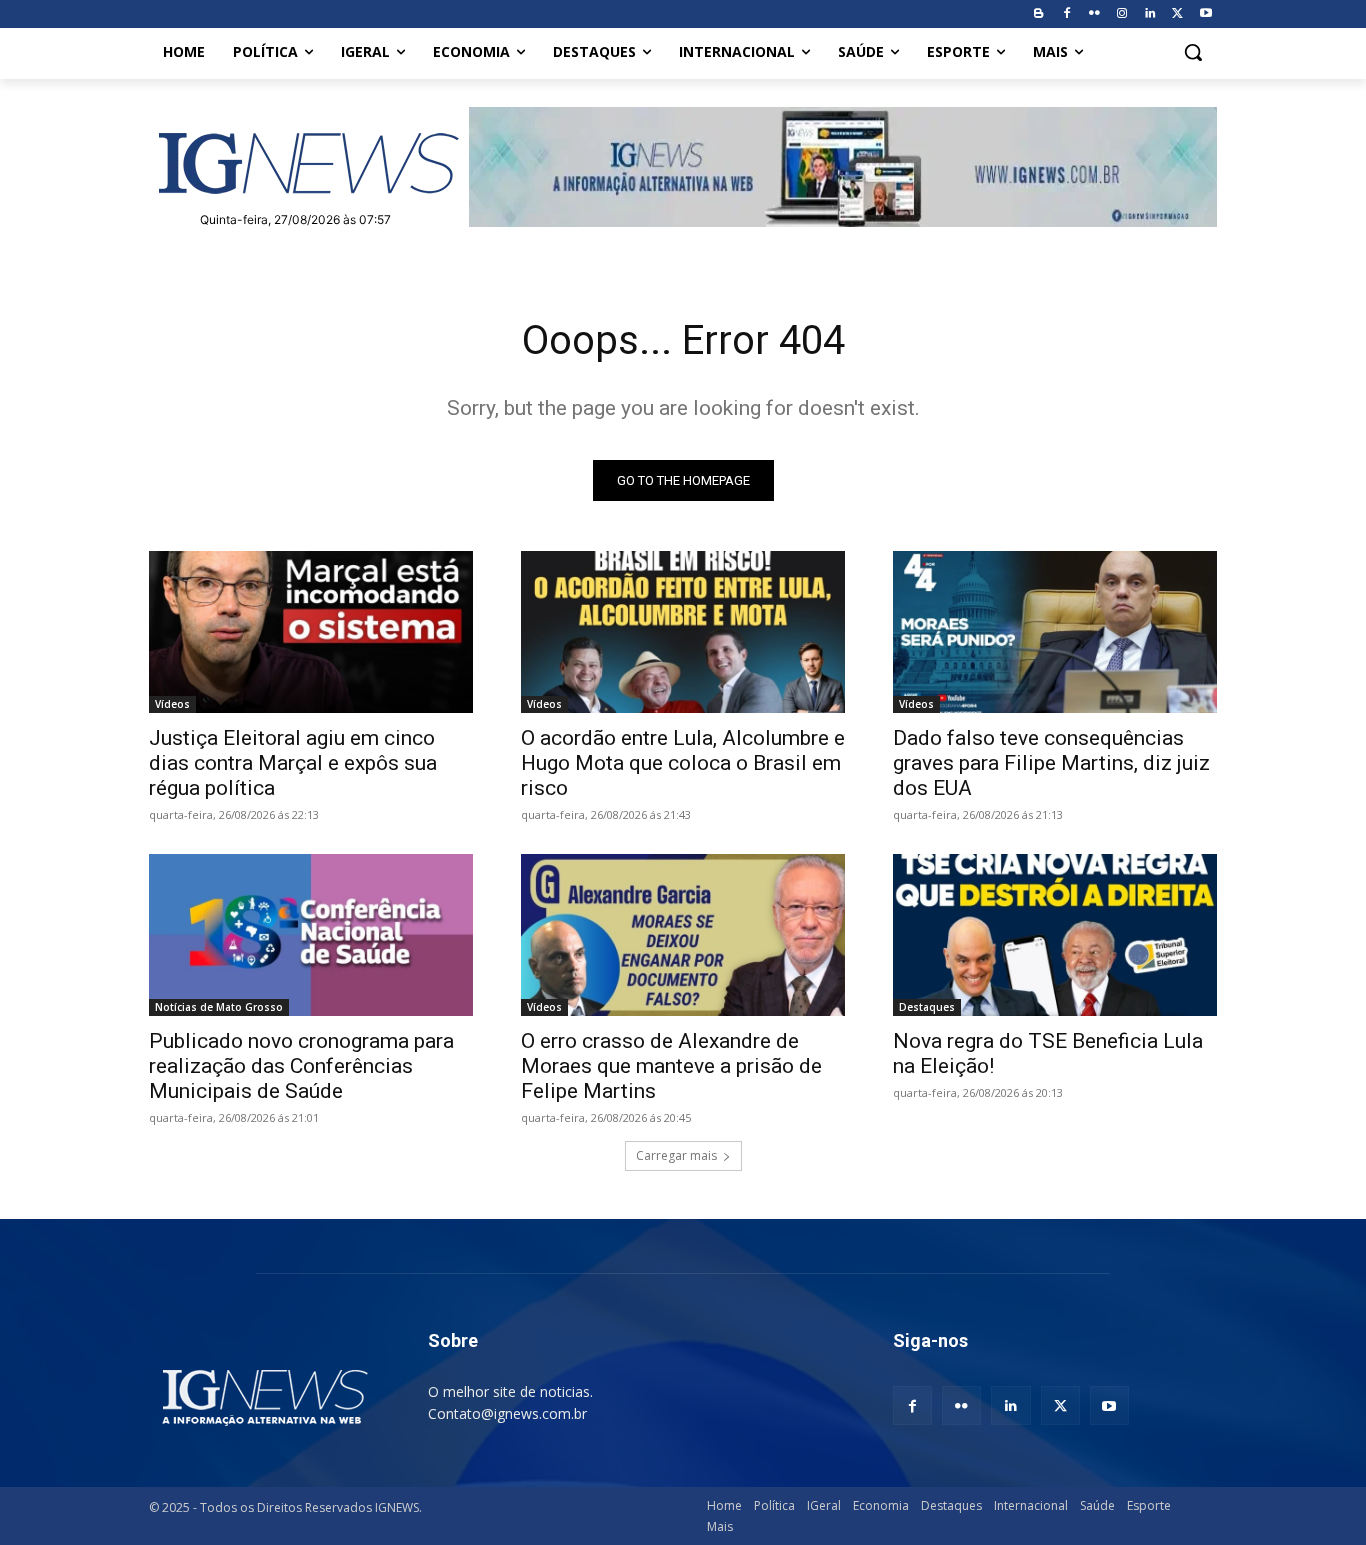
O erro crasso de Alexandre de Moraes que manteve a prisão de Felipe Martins (671, 1066)
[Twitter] (1177, 14)
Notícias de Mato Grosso (219, 1007)
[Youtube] (1205, 14)
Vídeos (172, 704)
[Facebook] (1066, 14)
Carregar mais (676, 1155)
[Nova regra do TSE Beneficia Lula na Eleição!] (1055, 935)
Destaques (927, 1007)
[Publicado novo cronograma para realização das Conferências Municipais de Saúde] (311, 935)
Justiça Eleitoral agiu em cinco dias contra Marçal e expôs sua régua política (293, 763)
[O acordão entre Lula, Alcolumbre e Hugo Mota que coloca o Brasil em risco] (683, 632)
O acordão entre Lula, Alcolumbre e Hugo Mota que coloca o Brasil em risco (683, 763)
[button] (1193, 52)
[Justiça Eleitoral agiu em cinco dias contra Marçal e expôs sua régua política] (311, 632)
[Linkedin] (1150, 14)
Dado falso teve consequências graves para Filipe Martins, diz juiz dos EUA (1051, 763)
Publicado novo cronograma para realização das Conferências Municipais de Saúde (301, 1066)
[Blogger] (1038, 14)
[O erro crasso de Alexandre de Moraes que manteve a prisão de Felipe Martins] (683, 935)
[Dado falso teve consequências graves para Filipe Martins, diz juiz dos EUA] (1055, 632)
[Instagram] (1122, 14)
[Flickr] (1094, 14)
